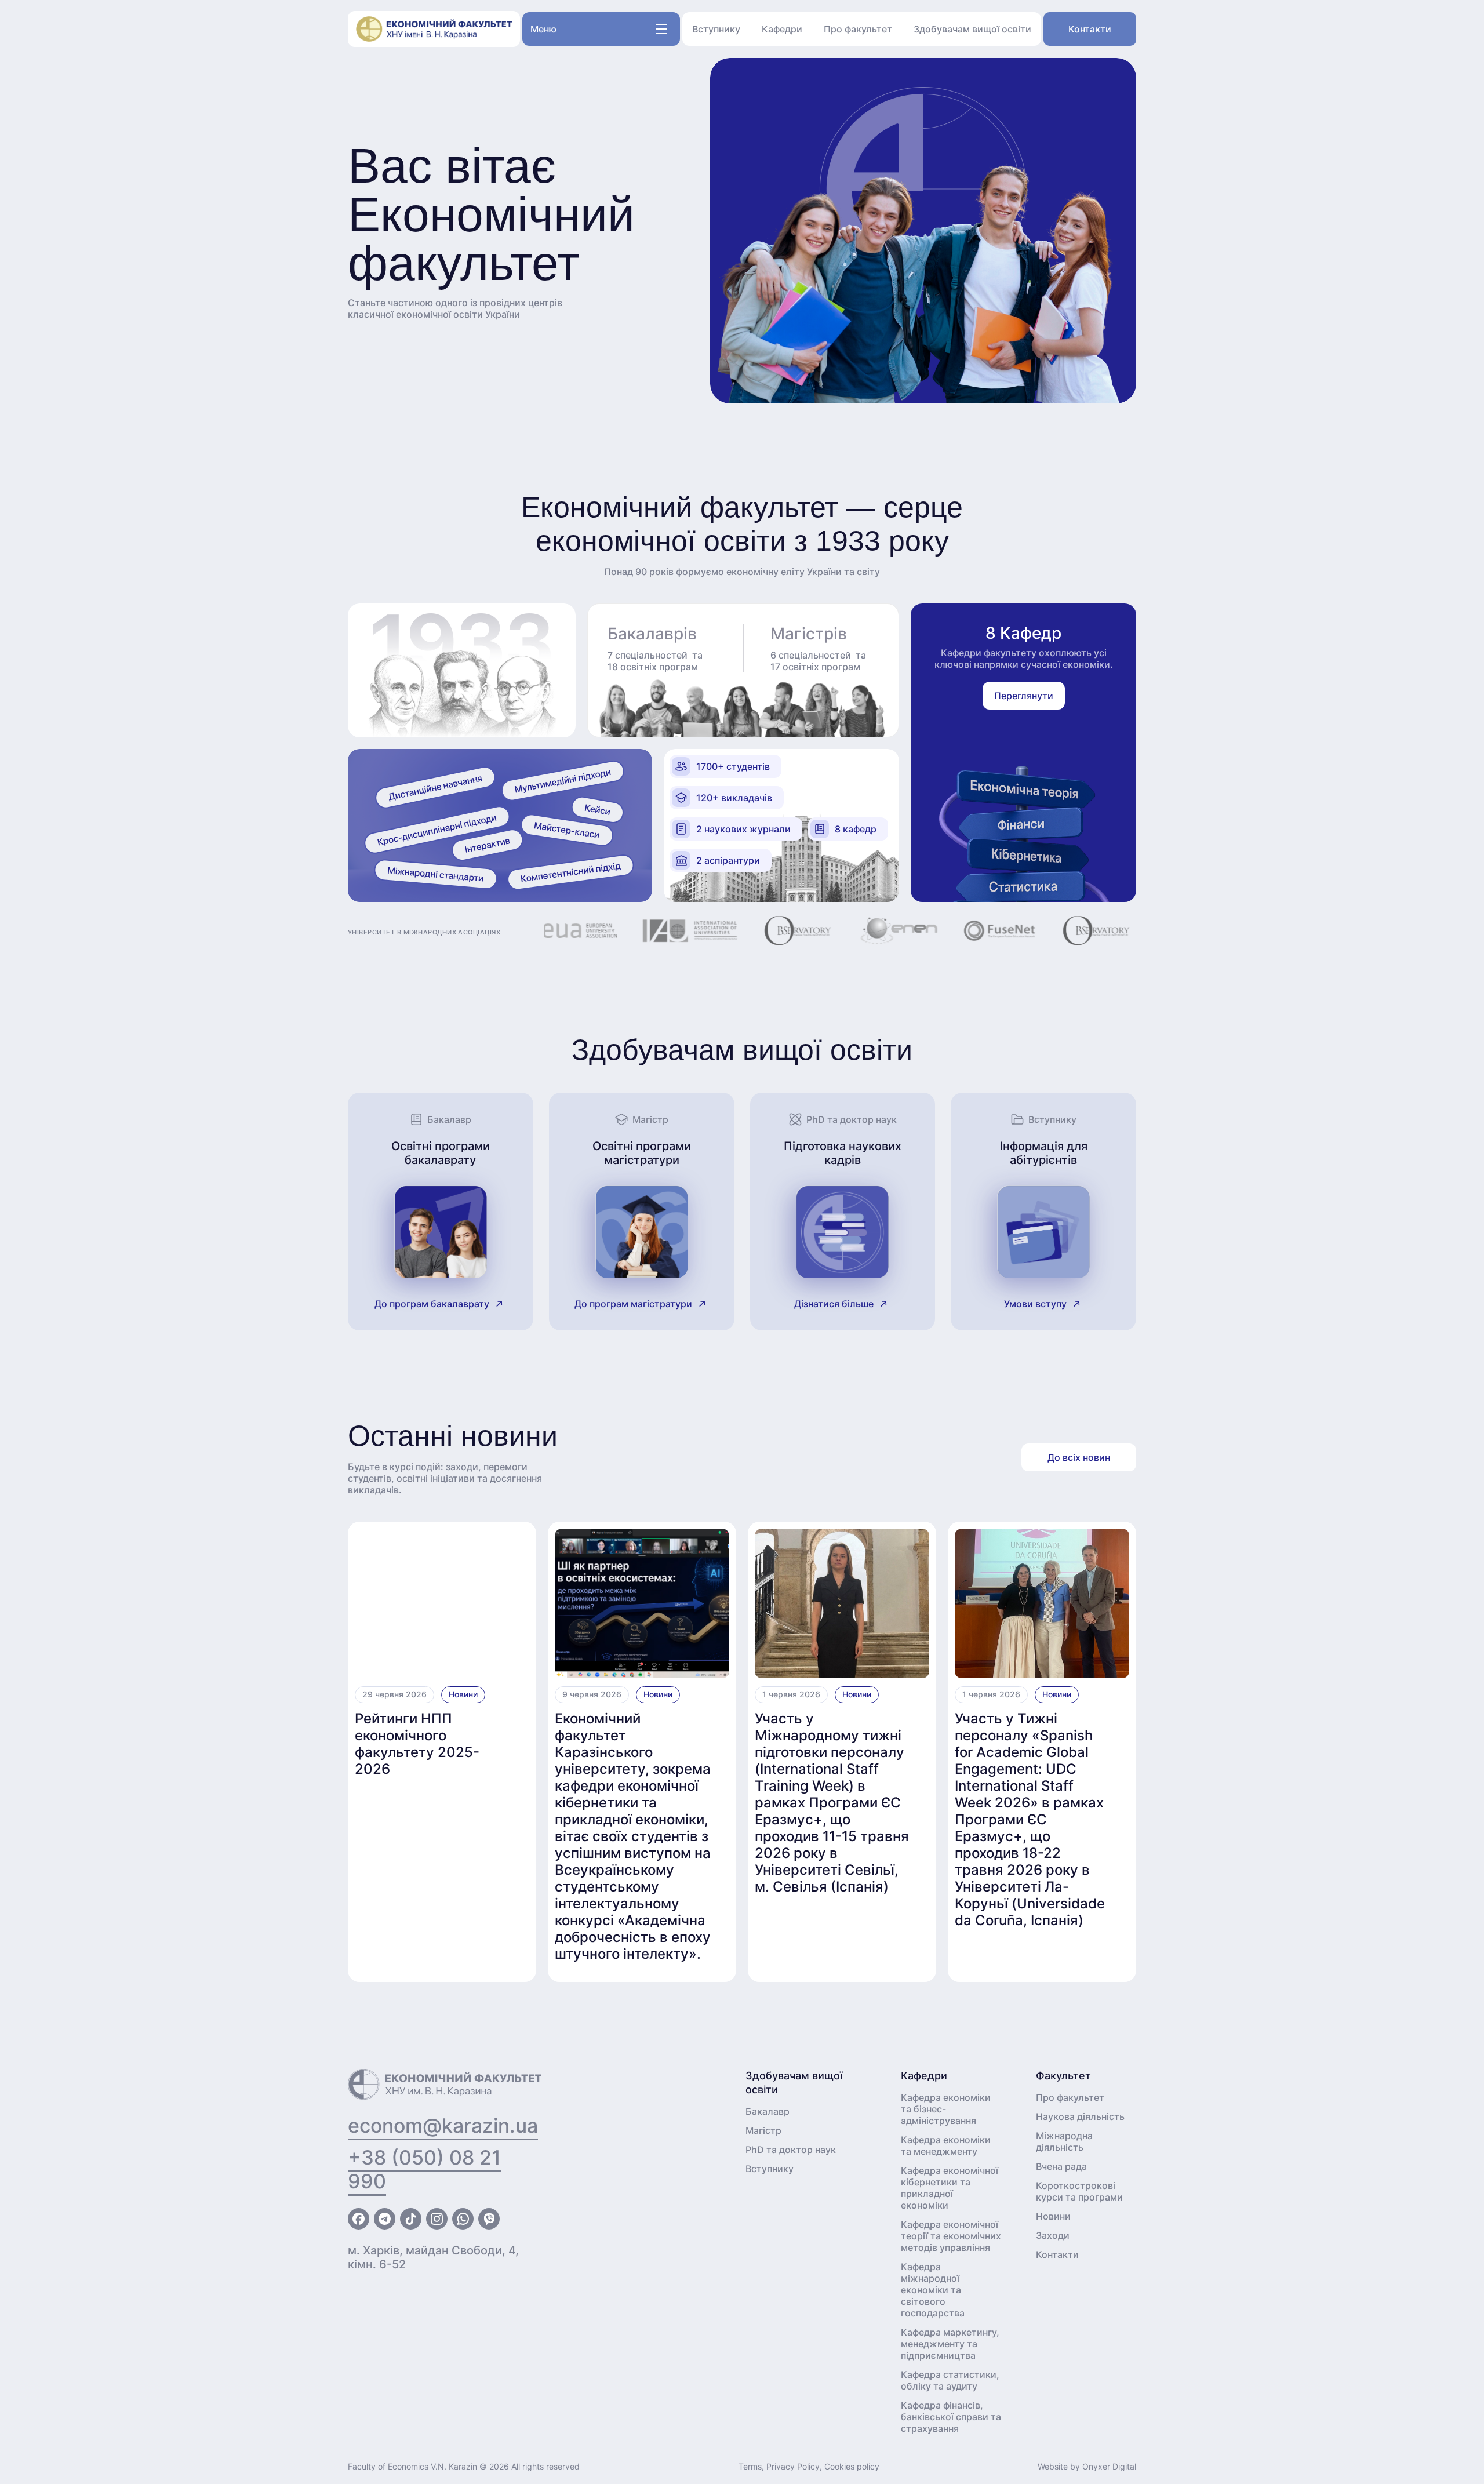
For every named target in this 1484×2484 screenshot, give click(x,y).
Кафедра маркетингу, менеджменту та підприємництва (950, 2344)
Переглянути (1024, 696)
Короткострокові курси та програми (1079, 2191)
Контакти (1090, 29)
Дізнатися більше (834, 1304)
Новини (463, 1694)
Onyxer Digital (1109, 2466)
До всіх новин (1079, 1457)
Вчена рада (1061, 2166)
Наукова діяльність (1080, 2116)
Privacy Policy (793, 2466)
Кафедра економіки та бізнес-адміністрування (946, 2109)
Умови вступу (1035, 1304)
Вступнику (716, 29)
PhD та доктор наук (791, 2150)
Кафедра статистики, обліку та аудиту (950, 2380)
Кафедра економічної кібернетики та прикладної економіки (950, 2188)
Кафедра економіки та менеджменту (946, 2145)
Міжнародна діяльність (1064, 2141)
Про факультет (858, 29)
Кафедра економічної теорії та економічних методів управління (951, 2236)
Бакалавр (768, 2111)
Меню (543, 29)
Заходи (1053, 2235)
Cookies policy (852, 2466)
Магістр (763, 2130)
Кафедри (782, 29)
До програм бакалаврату (432, 1304)
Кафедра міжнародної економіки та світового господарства (933, 2290)
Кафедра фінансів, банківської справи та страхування (951, 2417)
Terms (750, 2466)
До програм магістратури (633, 1304)
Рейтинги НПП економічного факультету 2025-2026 (417, 1744)
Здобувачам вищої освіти (972, 29)
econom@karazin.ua (443, 2125)
